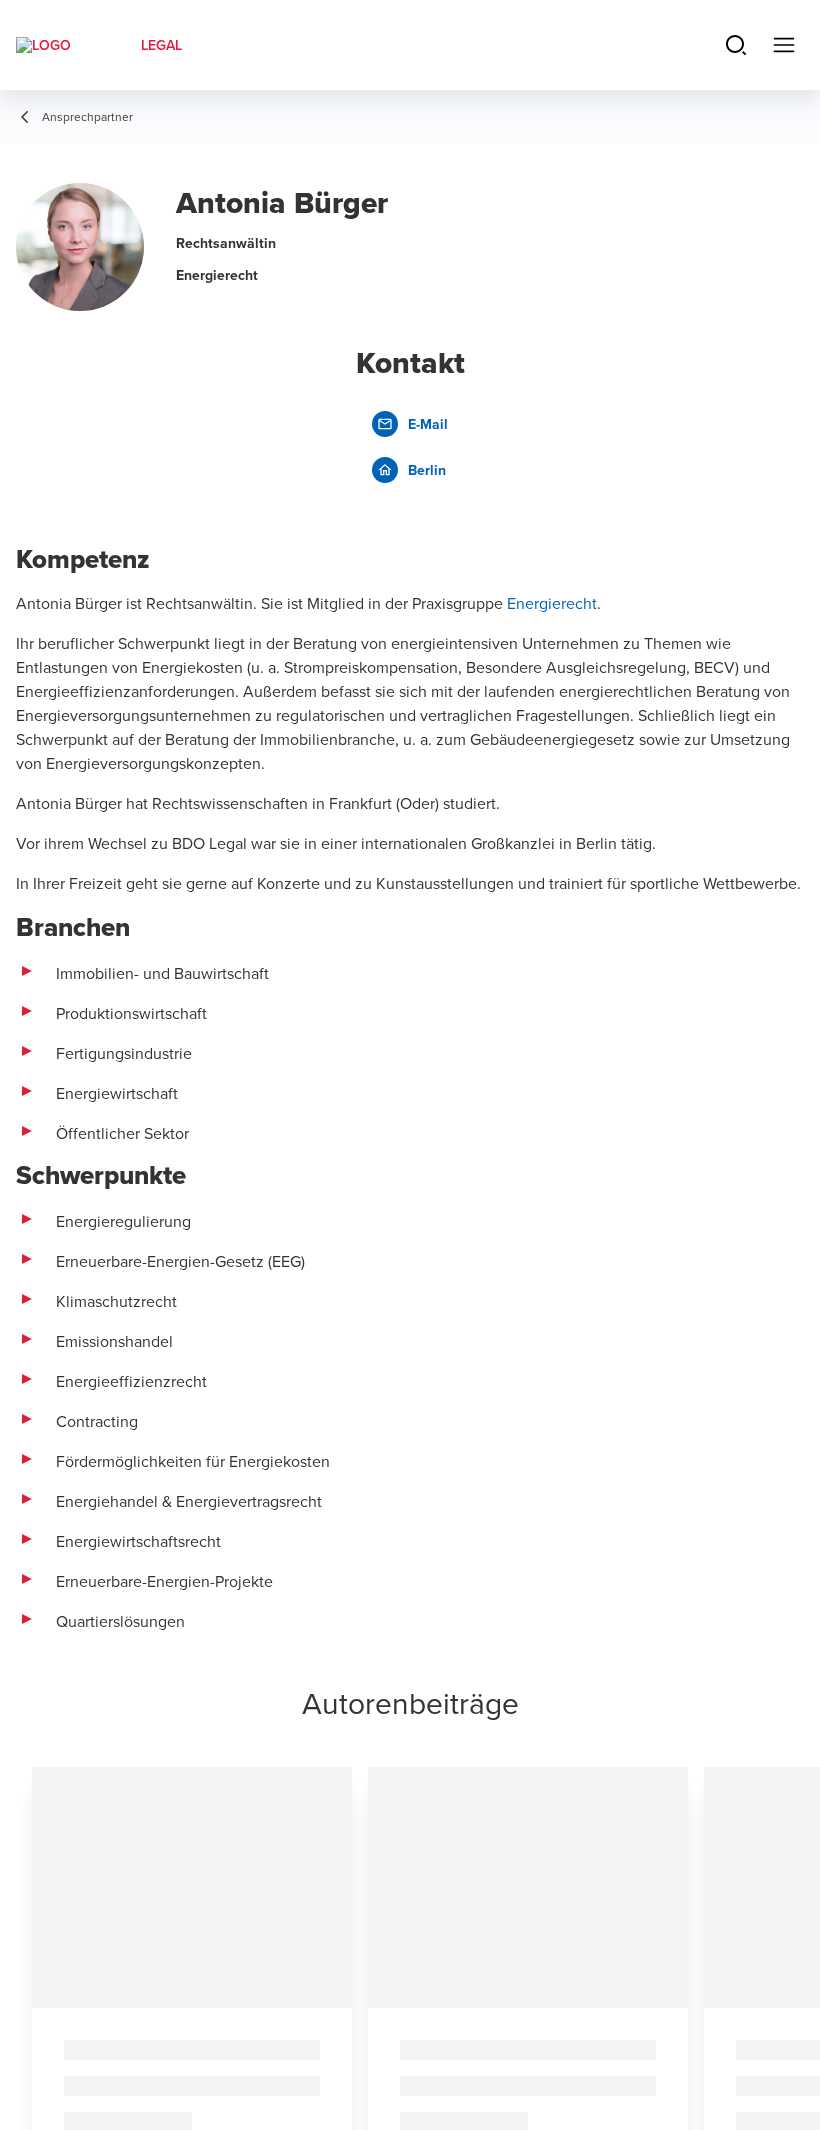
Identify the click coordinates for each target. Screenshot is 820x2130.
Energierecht (552, 603)
